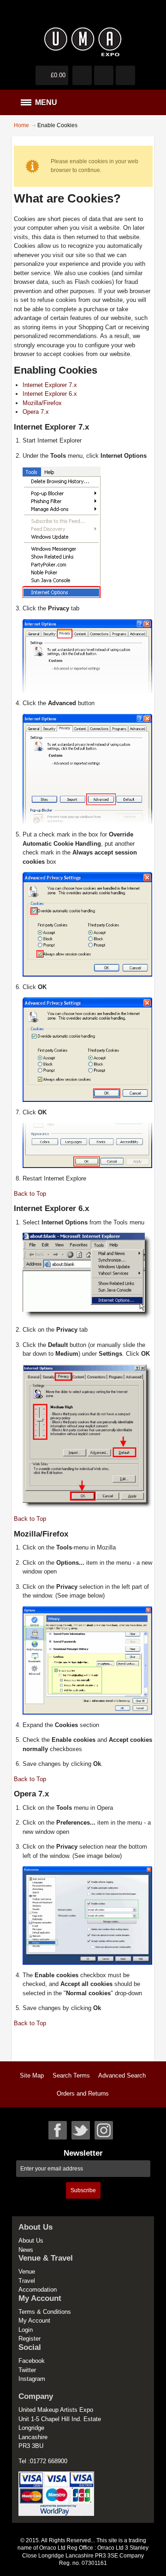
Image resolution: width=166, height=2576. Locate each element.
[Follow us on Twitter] (81, 2130)
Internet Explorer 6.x (50, 394)
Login (26, 2330)
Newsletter (83, 2153)
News (26, 2250)
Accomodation (38, 2290)
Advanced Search (122, 2075)
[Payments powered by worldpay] (56, 2476)
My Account (34, 2321)
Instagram (32, 2379)
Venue (27, 2272)
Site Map (32, 2075)
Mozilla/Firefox (42, 403)
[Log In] (104, 75)
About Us (31, 2241)
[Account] (82, 75)
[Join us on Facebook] (58, 2130)
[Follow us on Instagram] (104, 2130)
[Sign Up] (125, 75)
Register (30, 2339)
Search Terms (71, 2075)
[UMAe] (83, 42)
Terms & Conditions (45, 2312)
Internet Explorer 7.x (50, 385)
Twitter (27, 2370)
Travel (27, 2281)
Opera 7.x (36, 412)
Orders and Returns (83, 2093)
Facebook (32, 2361)
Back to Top (30, 1194)
